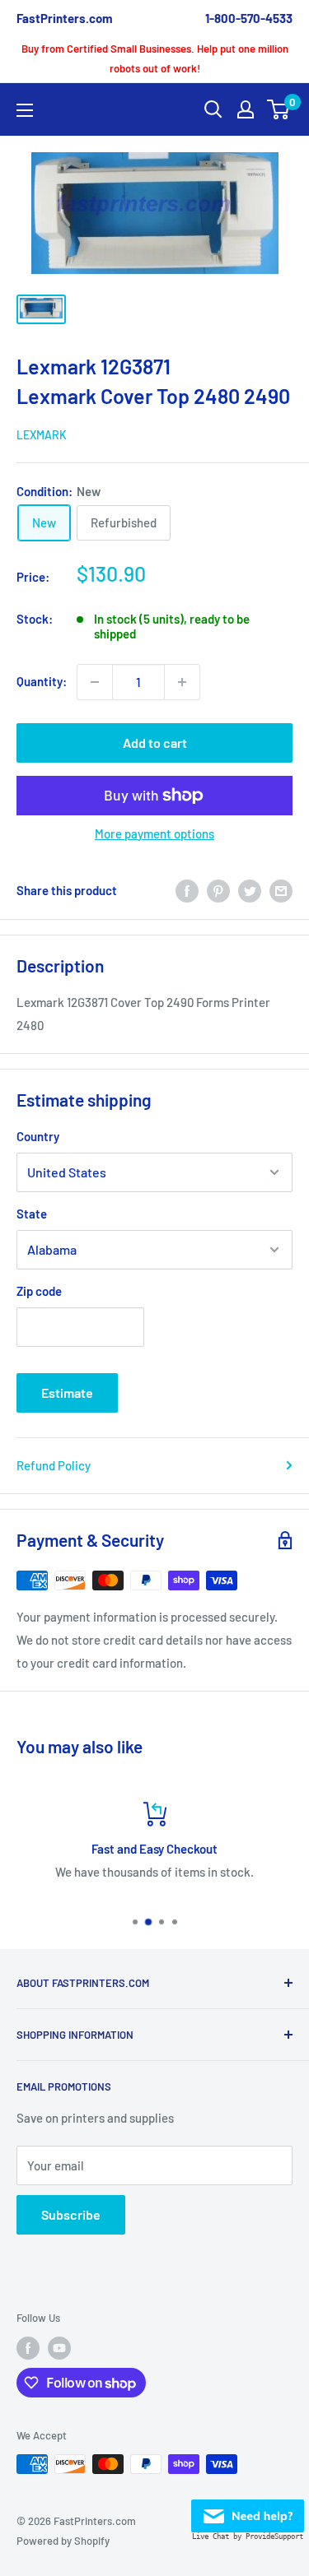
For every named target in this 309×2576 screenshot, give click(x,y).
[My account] (246, 109)
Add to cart (155, 743)
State (32, 1214)
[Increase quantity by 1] (182, 682)
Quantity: (42, 681)
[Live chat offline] (248, 2511)
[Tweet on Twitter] (250, 890)
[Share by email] (281, 890)
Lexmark (42, 435)
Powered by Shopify (63, 2541)
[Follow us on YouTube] (59, 2348)
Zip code (39, 1291)
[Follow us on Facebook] (28, 2348)
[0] (279, 109)
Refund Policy (54, 1465)
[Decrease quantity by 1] (95, 682)
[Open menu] (25, 110)
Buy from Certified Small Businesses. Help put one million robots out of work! (155, 58)
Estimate (67, 1392)
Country (38, 1136)
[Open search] (213, 109)
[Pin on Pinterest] (218, 890)
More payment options (154, 833)
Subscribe (71, 2214)
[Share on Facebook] (187, 890)
